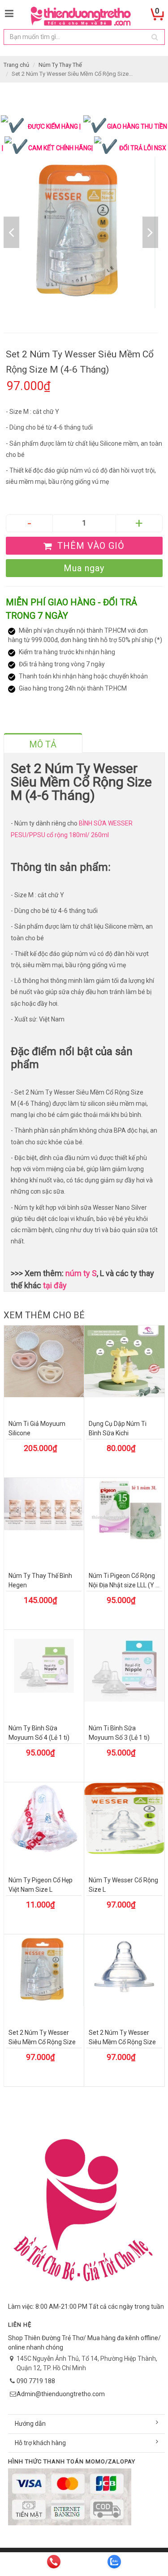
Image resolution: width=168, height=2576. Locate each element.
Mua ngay (84, 568)
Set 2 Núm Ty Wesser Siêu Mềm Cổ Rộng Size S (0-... (122, 2042)
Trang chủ (16, 65)
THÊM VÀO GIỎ (90, 546)
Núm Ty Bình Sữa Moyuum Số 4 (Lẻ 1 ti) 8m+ (39, 1738)
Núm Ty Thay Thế (60, 65)
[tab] (43, 743)
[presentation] (43, 744)
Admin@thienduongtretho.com (61, 2394)
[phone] (54, 2562)
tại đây (55, 1285)
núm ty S (81, 1273)
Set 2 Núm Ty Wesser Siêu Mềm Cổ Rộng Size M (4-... (42, 2042)
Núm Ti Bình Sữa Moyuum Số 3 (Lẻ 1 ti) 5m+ (119, 1738)
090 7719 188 (36, 2381)
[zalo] (114, 2562)
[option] (81, 232)
